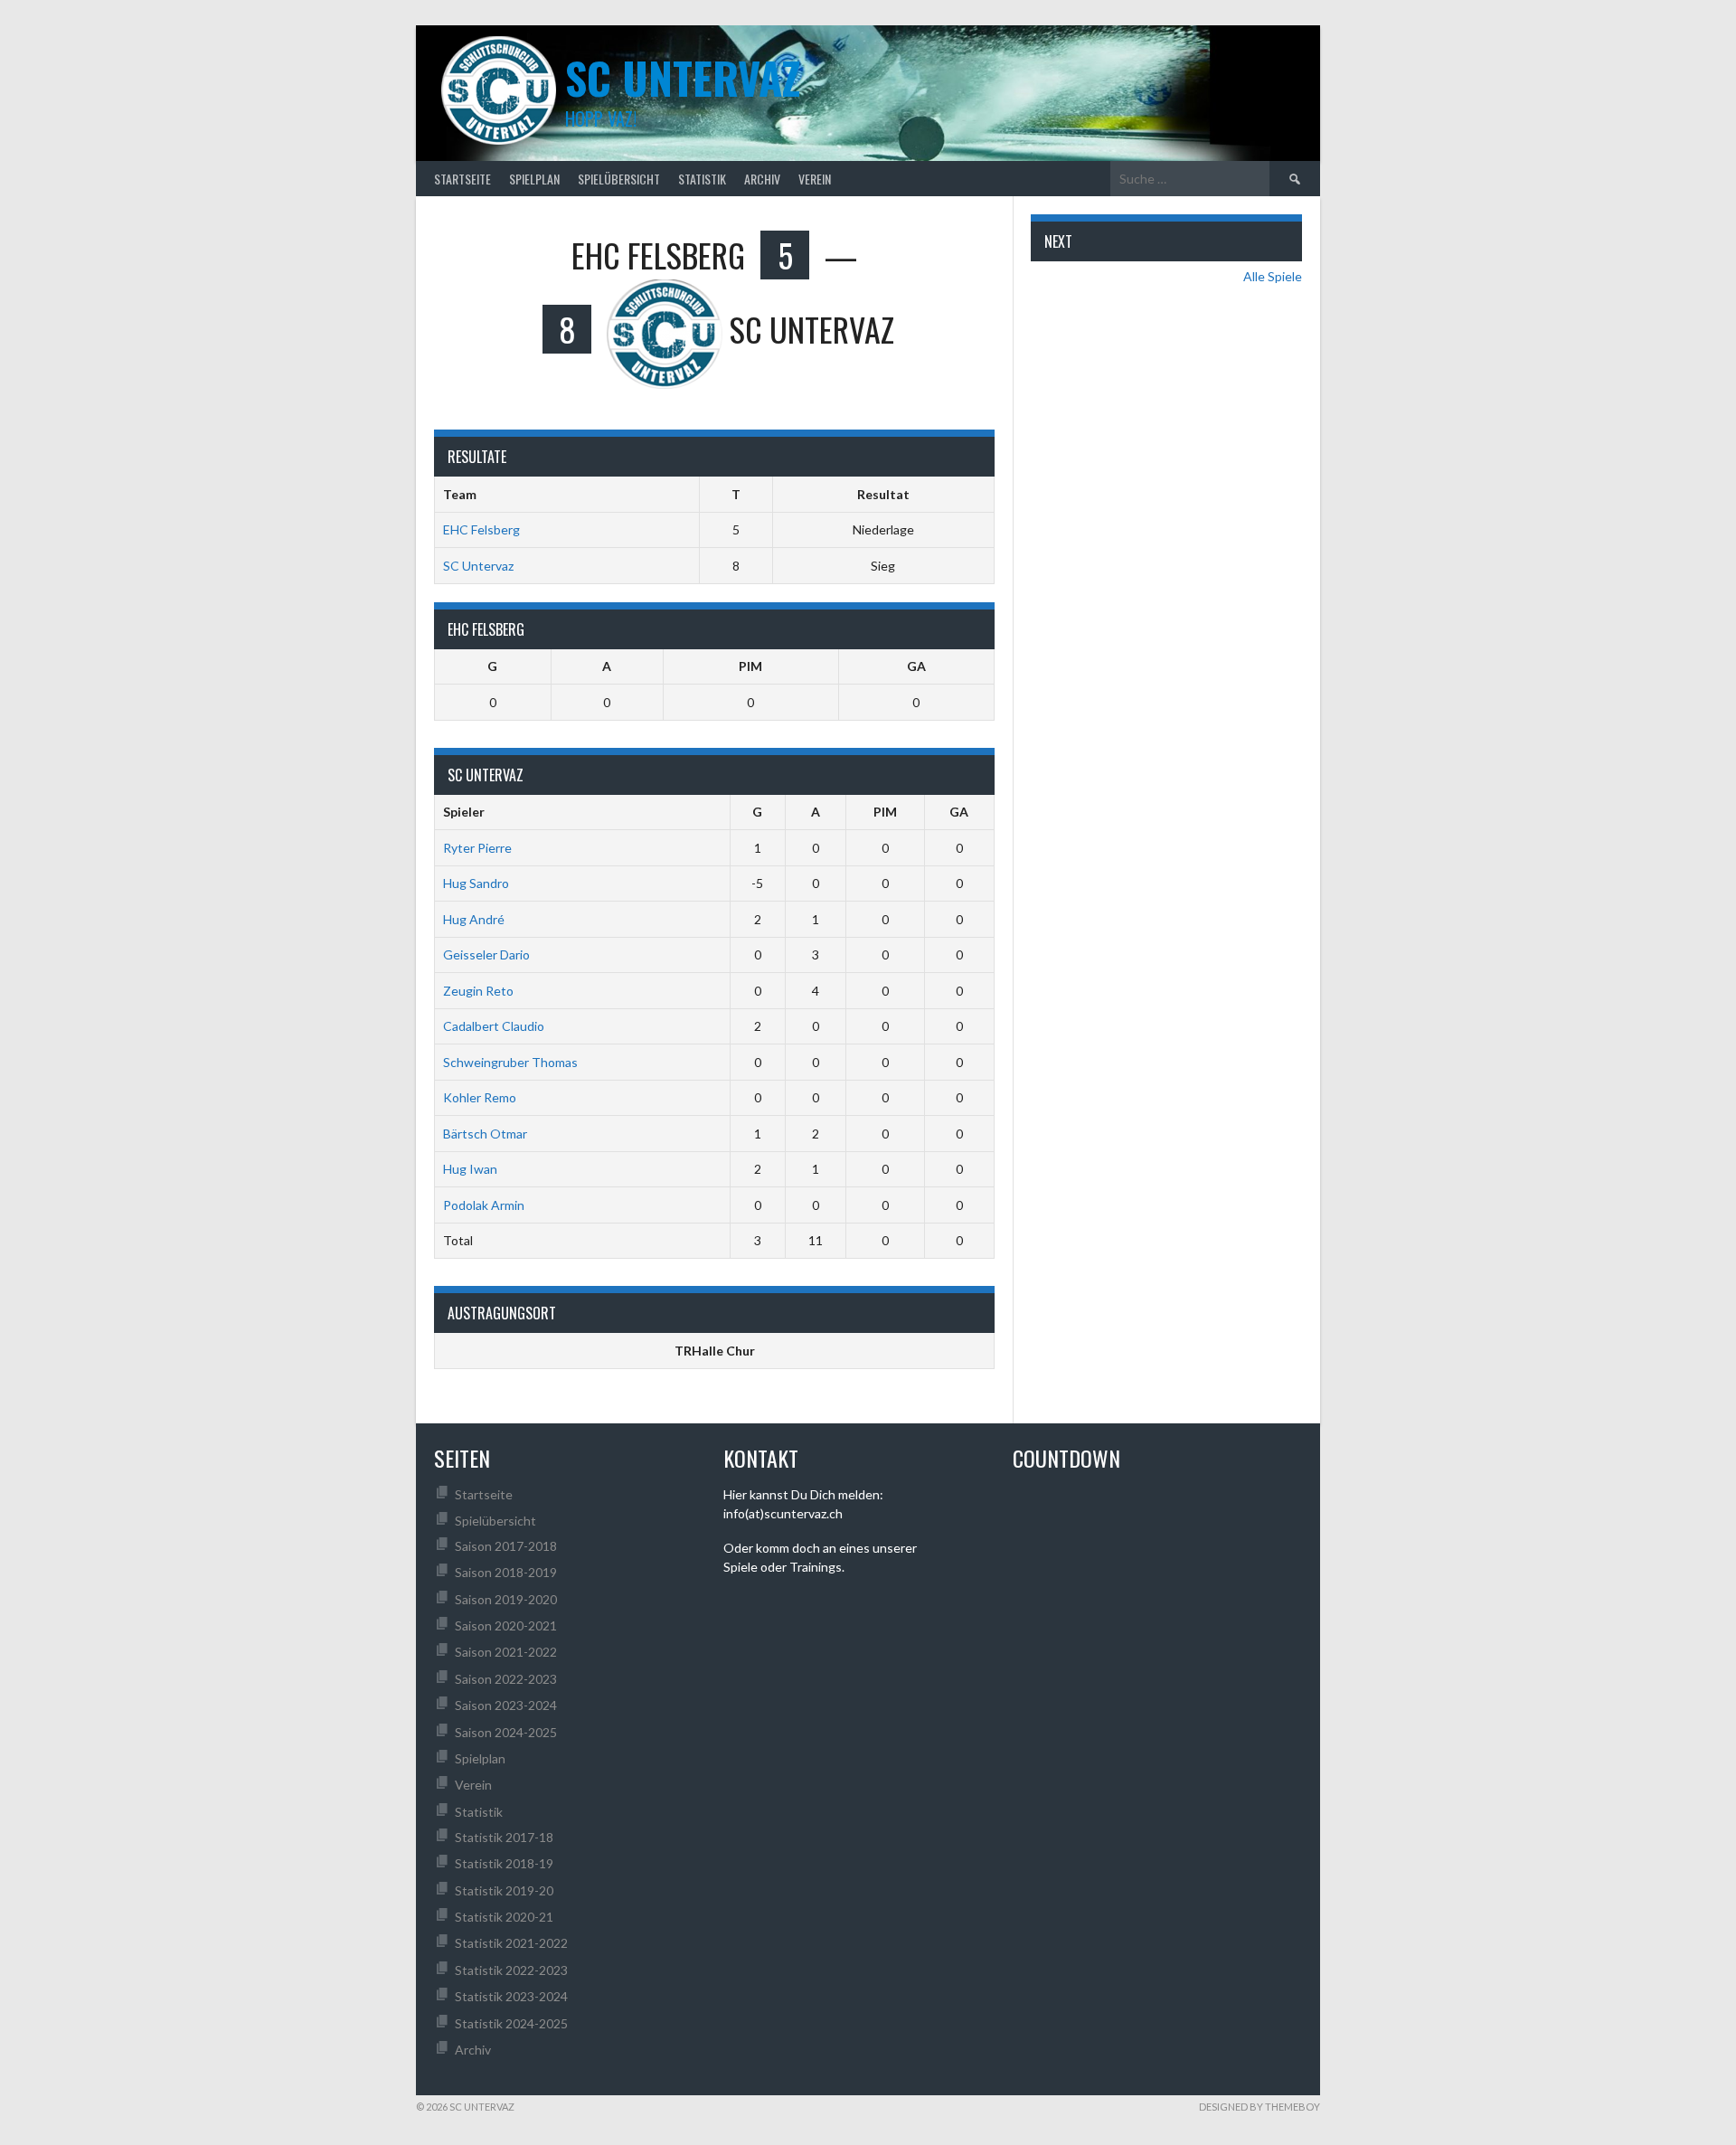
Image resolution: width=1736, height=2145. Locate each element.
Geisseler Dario (486, 954)
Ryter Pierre (477, 848)
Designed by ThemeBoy (1260, 2107)
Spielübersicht (619, 179)
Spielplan (534, 179)
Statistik (702, 179)
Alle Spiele (1273, 276)
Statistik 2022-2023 (511, 1970)
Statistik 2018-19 (504, 1863)
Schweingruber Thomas (510, 1062)
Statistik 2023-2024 (511, 1996)
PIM (750, 666)
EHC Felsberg (481, 529)
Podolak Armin (484, 1205)
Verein (815, 179)
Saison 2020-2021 (506, 1625)
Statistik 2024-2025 (511, 2023)
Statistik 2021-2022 (511, 1943)
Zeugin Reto (478, 991)
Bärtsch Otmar (485, 1134)
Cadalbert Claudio (494, 1026)
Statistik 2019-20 (504, 1890)
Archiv (762, 179)
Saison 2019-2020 (506, 1599)
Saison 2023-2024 (506, 1705)
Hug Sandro (476, 883)
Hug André (474, 919)
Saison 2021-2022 (506, 1652)
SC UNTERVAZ (683, 77)
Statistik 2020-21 (504, 1917)
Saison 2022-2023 (506, 1679)
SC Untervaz (478, 566)
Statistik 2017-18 (504, 1837)
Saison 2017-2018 (506, 1546)
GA (916, 666)
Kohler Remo (480, 1097)
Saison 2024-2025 (506, 1732)
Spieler (464, 812)
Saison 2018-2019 (506, 1572)
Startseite (462, 179)
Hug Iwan (470, 1169)
